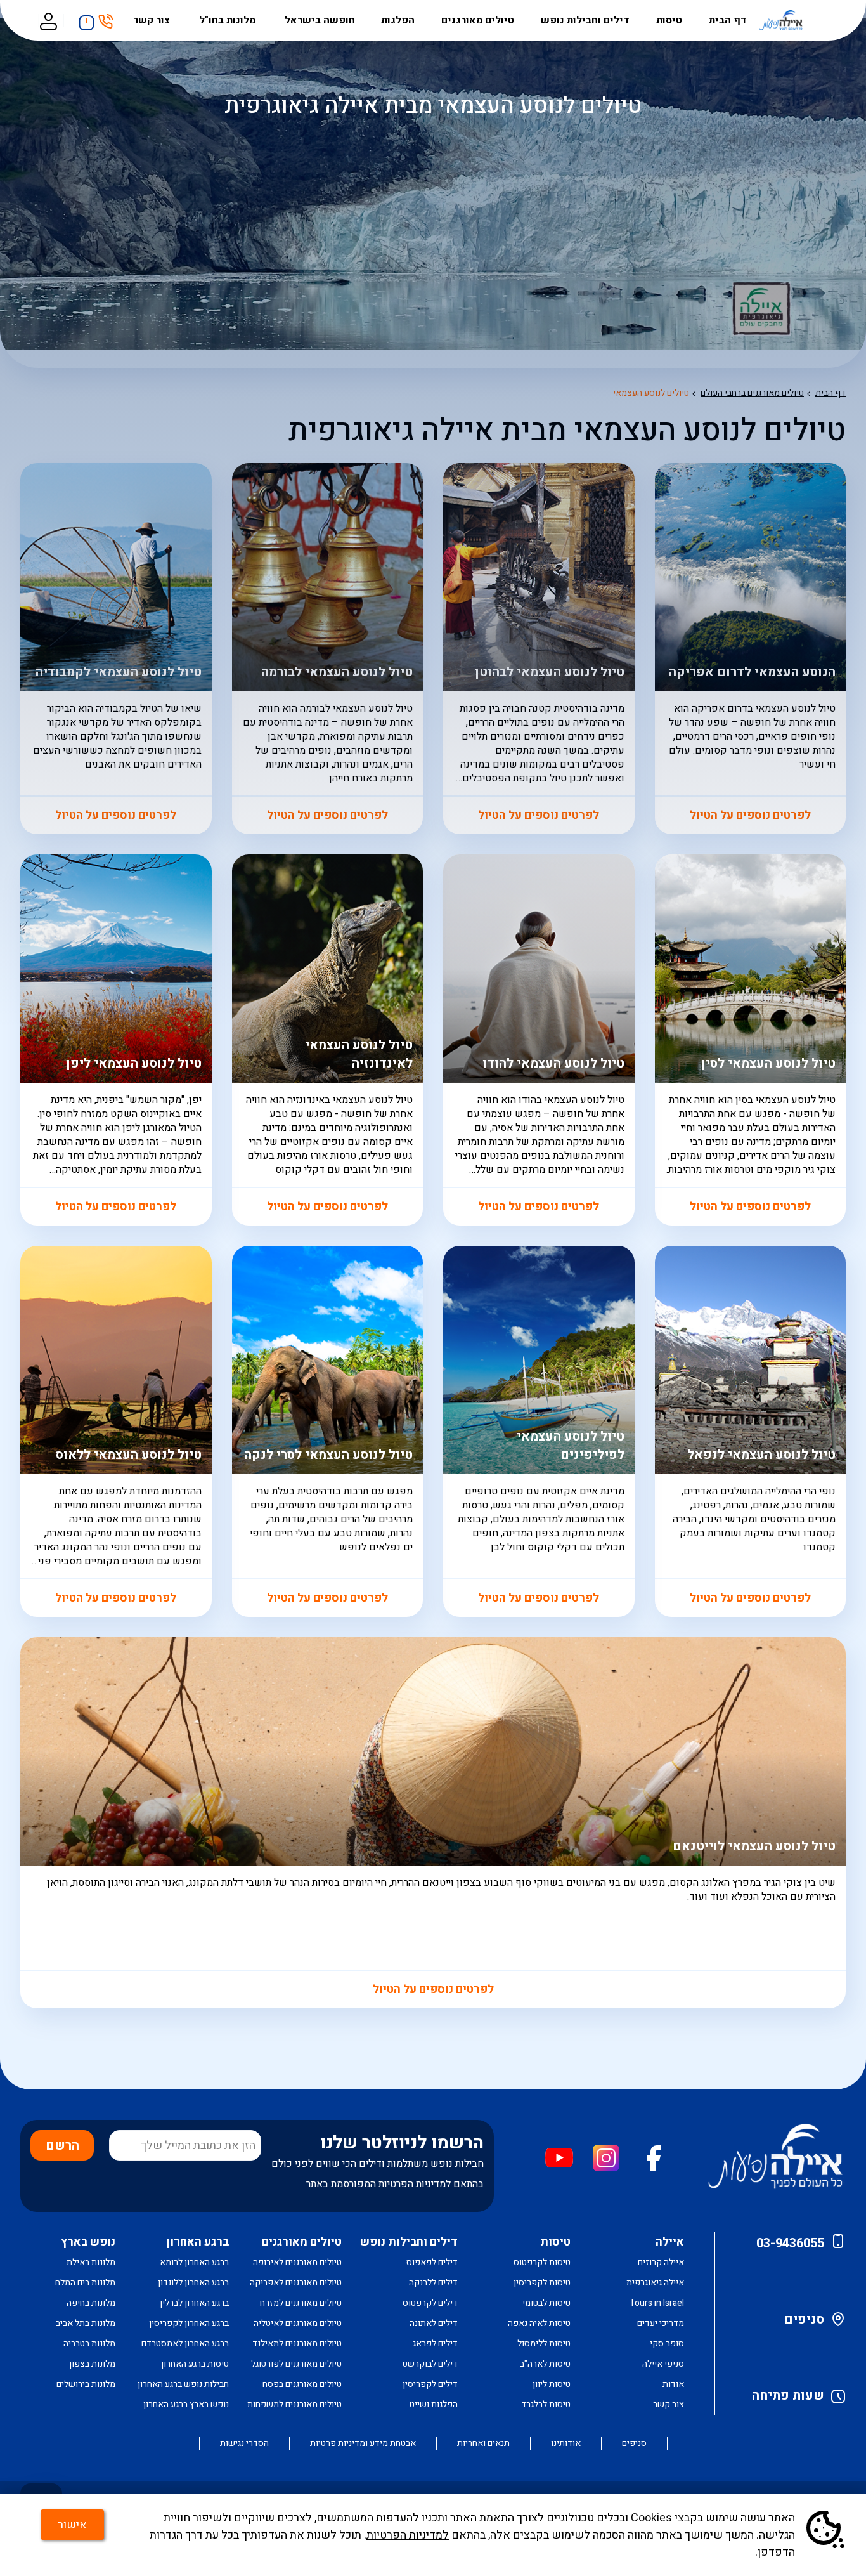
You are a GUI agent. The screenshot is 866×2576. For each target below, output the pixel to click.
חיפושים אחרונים (83, 18)
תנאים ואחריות (483, 2443)
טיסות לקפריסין (542, 2283)
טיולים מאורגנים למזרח (301, 2303)
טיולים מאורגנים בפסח (302, 2384)
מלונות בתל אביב (86, 2323)
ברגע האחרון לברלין (194, 2303)
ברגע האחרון (197, 2242)
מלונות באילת (91, 2262)
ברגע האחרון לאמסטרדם (185, 2344)
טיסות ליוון (552, 2384)
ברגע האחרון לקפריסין (189, 2323)
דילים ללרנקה (433, 2283)
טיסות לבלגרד (546, 2404)
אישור (72, 2525)
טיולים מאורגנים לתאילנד (297, 2344)
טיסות (669, 20)
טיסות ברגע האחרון (195, 2364)
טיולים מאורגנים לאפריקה (296, 2283)
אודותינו (566, 2443)
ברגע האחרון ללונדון (193, 2283)
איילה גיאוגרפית (655, 2283)
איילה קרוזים (661, 2262)
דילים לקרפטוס (430, 2303)
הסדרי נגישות (244, 2443)
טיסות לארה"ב (545, 2364)
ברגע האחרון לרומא (194, 2262)
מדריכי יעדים (661, 2323)
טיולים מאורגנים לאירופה (297, 2262)
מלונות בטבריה (89, 2344)
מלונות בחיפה (91, 2303)
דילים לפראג (435, 2344)
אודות (673, 2384)
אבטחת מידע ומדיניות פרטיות (363, 2443)
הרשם (62, 2146)
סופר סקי (667, 2344)
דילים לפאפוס (432, 2262)
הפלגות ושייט (434, 2404)
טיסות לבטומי (546, 2303)
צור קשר (153, 20)
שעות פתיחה (788, 2396)
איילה (670, 2242)
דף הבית (728, 20)
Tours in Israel (657, 2303)
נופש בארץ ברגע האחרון (186, 2404)
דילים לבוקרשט (430, 2364)
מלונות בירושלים (86, 2384)
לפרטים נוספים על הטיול (750, 1207)
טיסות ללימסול (544, 2344)
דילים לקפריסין (430, 2384)
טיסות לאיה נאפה (539, 2323)
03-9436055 (790, 2243)
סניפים (804, 2319)
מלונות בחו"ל (229, 20)
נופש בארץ (88, 2242)
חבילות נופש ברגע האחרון (183, 2384)
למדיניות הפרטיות (408, 2535)
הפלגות (398, 20)
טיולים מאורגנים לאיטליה (298, 2323)
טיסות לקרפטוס (542, 2262)
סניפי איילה (663, 2364)
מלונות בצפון (92, 2364)
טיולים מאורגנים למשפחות (294, 2404)
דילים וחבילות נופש (585, 20)
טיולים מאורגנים (478, 20)
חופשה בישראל (320, 20)
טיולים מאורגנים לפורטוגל (296, 2364)
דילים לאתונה (434, 2323)
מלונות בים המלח (85, 2283)
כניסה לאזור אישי (48, 20)
